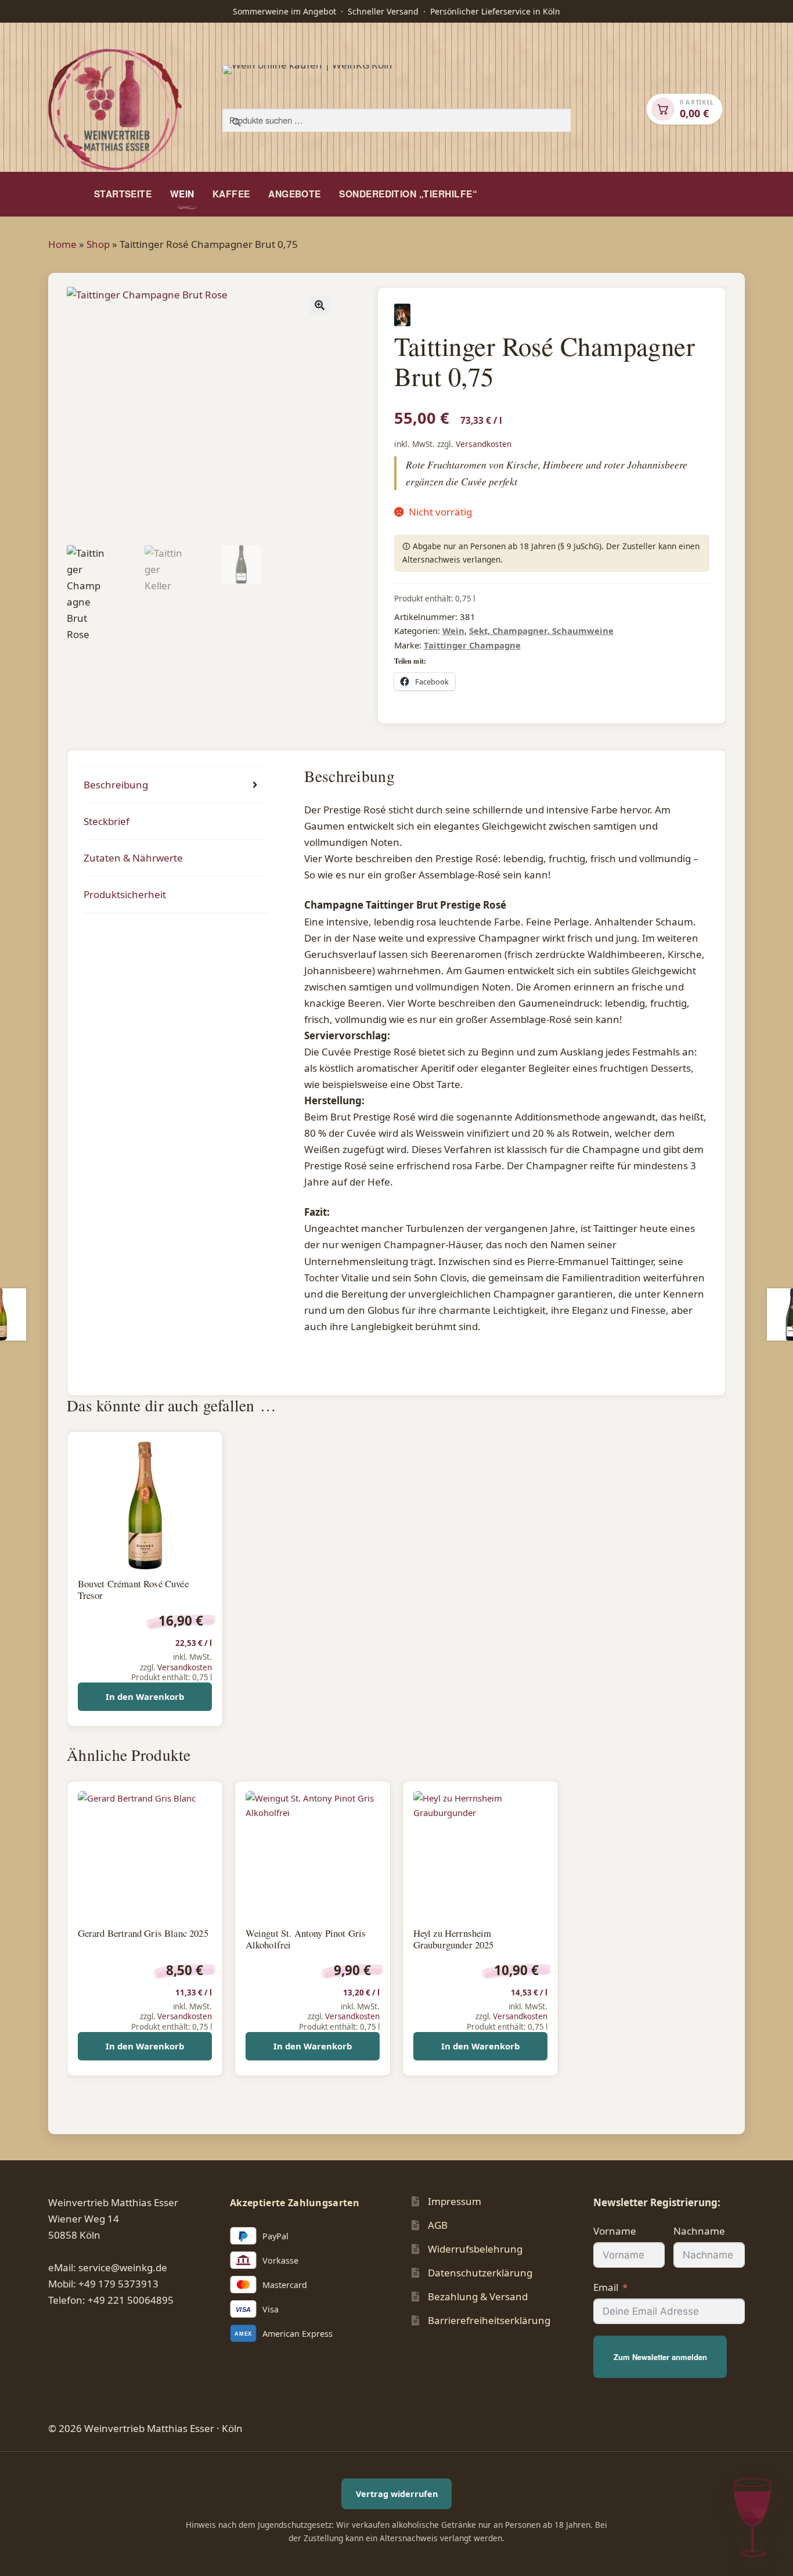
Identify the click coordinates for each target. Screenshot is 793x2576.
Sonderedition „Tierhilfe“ (408, 194)
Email (606, 2287)
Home (62, 244)
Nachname (699, 2231)
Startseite (123, 194)
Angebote (295, 194)
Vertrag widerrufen (397, 2494)
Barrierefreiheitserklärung (489, 2320)
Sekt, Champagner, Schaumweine (541, 631)
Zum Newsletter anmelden (660, 2357)
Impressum (455, 2201)
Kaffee (231, 194)
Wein (182, 194)
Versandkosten (484, 444)
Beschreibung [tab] (116, 785)
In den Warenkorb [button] (145, 1696)
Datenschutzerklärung (480, 2273)
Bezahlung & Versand (478, 2296)
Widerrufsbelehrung (475, 2249)
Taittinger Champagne (472, 645)
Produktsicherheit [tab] (125, 894)
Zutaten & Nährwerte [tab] (133, 858)
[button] (320, 305)
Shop (98, 244)
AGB (438, 2225)
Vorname (615, 2231)
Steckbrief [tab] (107, 821)
